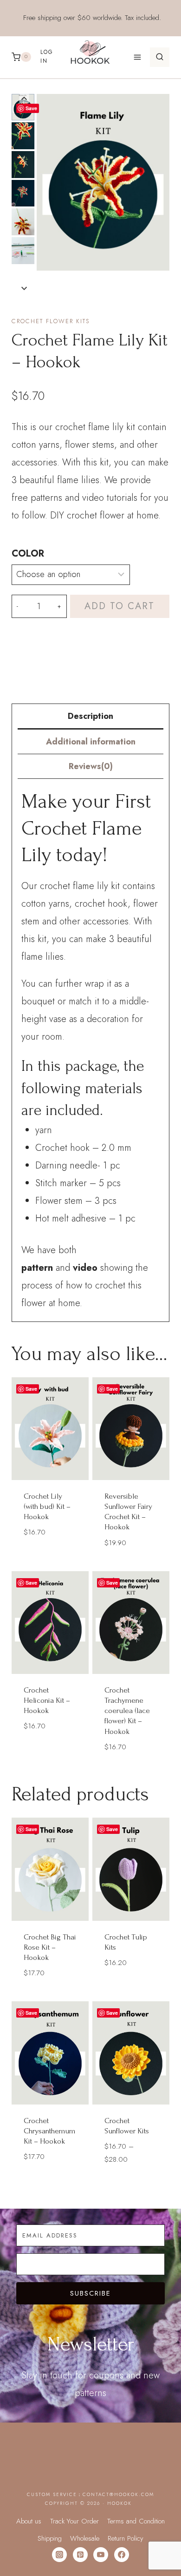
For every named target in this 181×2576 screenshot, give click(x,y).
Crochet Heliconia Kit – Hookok (47, 1700)
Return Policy (126, 2538)
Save (31, 108)
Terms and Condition (136, 2521)
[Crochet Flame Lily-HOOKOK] (103, 183)
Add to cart (120, 606)
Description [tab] (90, 716)
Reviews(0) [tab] (91, 766)
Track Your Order (74, 2521)
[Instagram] (59, 2555)
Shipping (50, 2538)
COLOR (28, 554)
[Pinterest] (80, 2555)
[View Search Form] (160, 57)
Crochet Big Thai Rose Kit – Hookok (50, 1947)
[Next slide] (24, 288)
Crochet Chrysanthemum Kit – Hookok (49, 2131)
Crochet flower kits (51, 321)
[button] (23, 136)
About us (29, 2521)
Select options (50, 1555)
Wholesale (85, 2538)
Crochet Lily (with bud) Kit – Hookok (47, 1506)
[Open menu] (137, 57)
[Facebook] (122, 2555)
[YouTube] (101, 2555)
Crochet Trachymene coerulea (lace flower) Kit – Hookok (127, 1710)
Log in (47, 56)
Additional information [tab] (91, 742)
